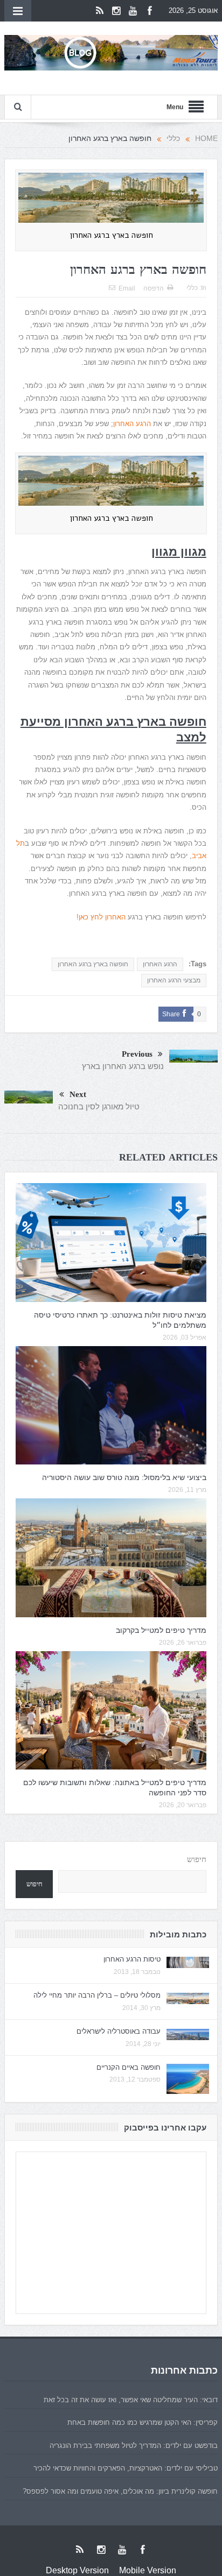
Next (78, 1095)
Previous (137, 1054)
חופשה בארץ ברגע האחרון (93, 964)
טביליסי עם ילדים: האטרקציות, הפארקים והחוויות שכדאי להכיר (126, 2468)
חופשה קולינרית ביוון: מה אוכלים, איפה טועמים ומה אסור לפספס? (120, 2491)
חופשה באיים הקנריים (129, 2067)
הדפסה (154, 288)
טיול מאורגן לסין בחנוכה (99, 1106)
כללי (192, 288)
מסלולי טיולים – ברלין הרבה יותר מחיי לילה (97, 1995)
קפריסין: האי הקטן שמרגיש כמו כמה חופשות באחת (143, 2422)
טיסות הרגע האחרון (132, 1959)
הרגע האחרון (132, 424)
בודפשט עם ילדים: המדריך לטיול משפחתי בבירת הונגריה (134, 2446)
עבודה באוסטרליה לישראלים (119, 2031)
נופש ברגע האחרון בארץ (123, 1066)
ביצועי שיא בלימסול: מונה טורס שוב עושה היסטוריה (124, 1477)
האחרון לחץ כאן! (101, 917)
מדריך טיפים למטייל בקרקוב (161, 1630)
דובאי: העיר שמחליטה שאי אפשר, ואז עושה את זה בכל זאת (131, 2400)
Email (127, 288)
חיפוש (197, 1860)
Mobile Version (148, 2570)
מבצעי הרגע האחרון (174, 980)
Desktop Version (77, 2570)
